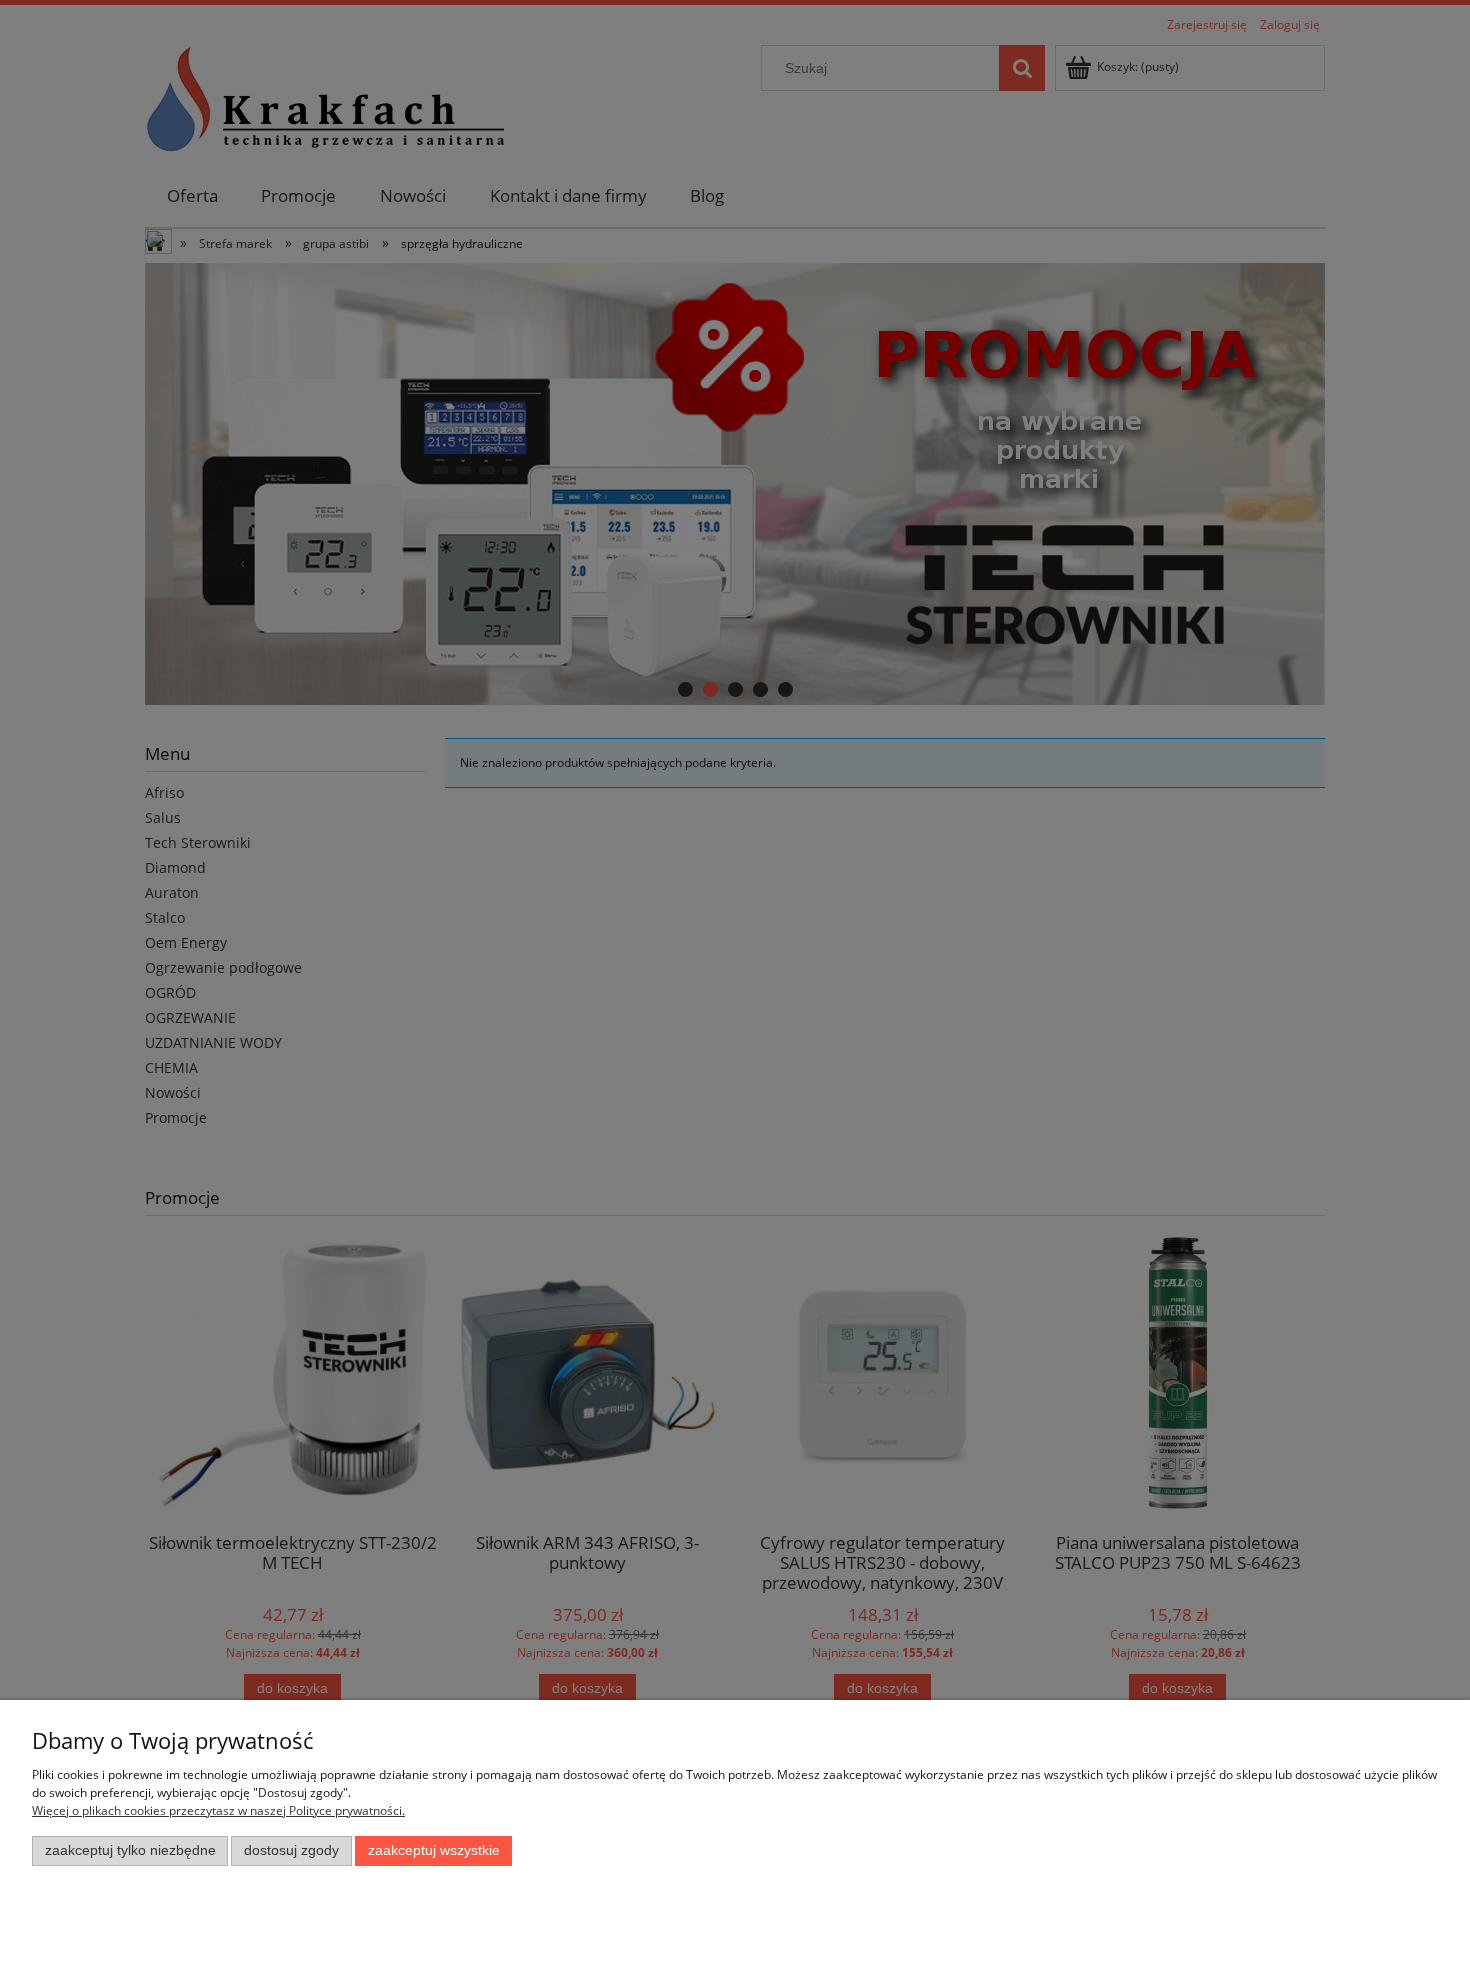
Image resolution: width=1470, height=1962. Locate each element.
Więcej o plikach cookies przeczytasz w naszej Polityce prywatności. (218, 1810)
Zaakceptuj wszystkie (434, 1850)
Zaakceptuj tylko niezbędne (130, 1850)
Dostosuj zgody (291, 1850)
